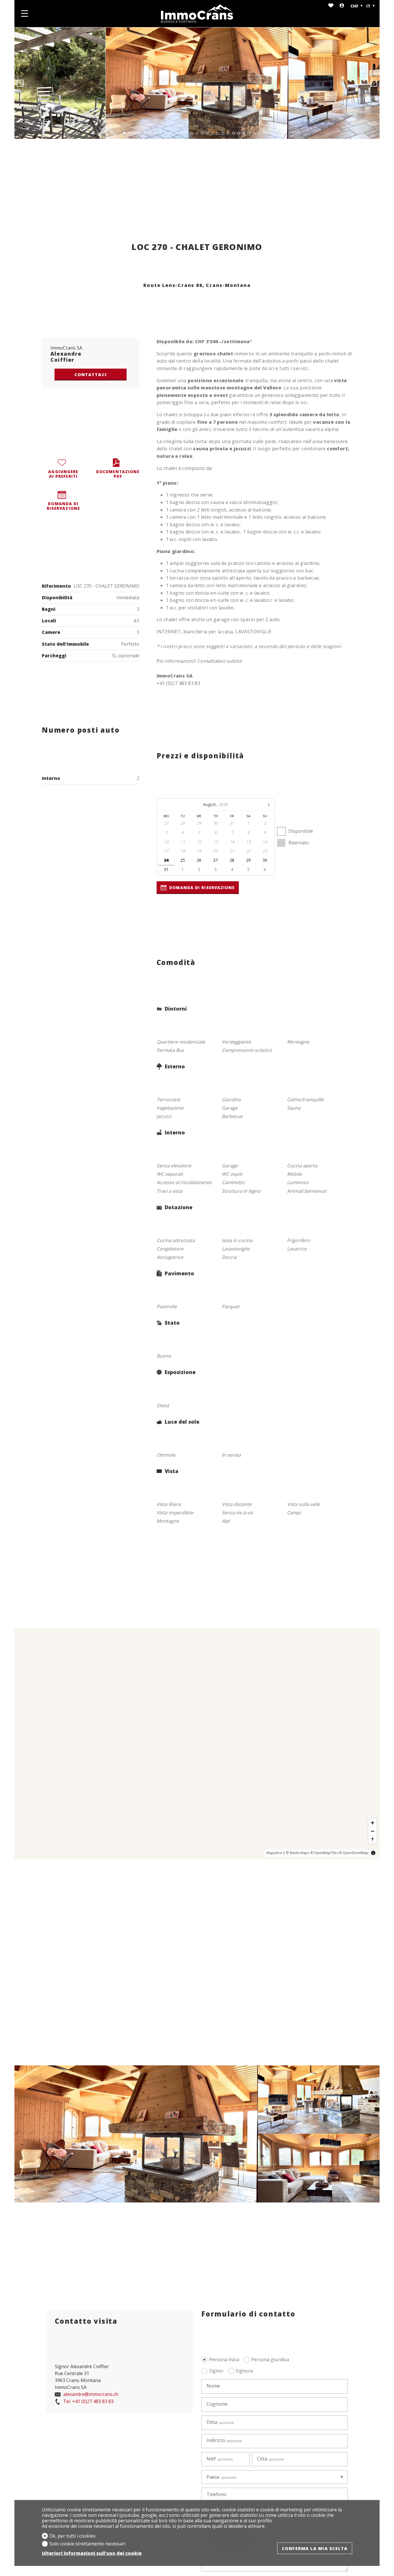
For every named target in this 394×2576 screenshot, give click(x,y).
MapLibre (274, 1853)
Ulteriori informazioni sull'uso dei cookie (92, 2553)
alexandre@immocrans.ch (90, 2394)
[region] (197, 1744)
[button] (20, 83)
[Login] (342, 6)
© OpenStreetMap (354, 1853)
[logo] (197, 14)
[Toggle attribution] (373, 1853)
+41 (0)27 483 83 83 (88, 2402)
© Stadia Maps (298, 1853)
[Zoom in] (373, 1823)
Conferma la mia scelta (315, 2548)
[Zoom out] (373, 1831)
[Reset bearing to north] (373, 1839)
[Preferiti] (331, 6)
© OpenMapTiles (324, 1853)
